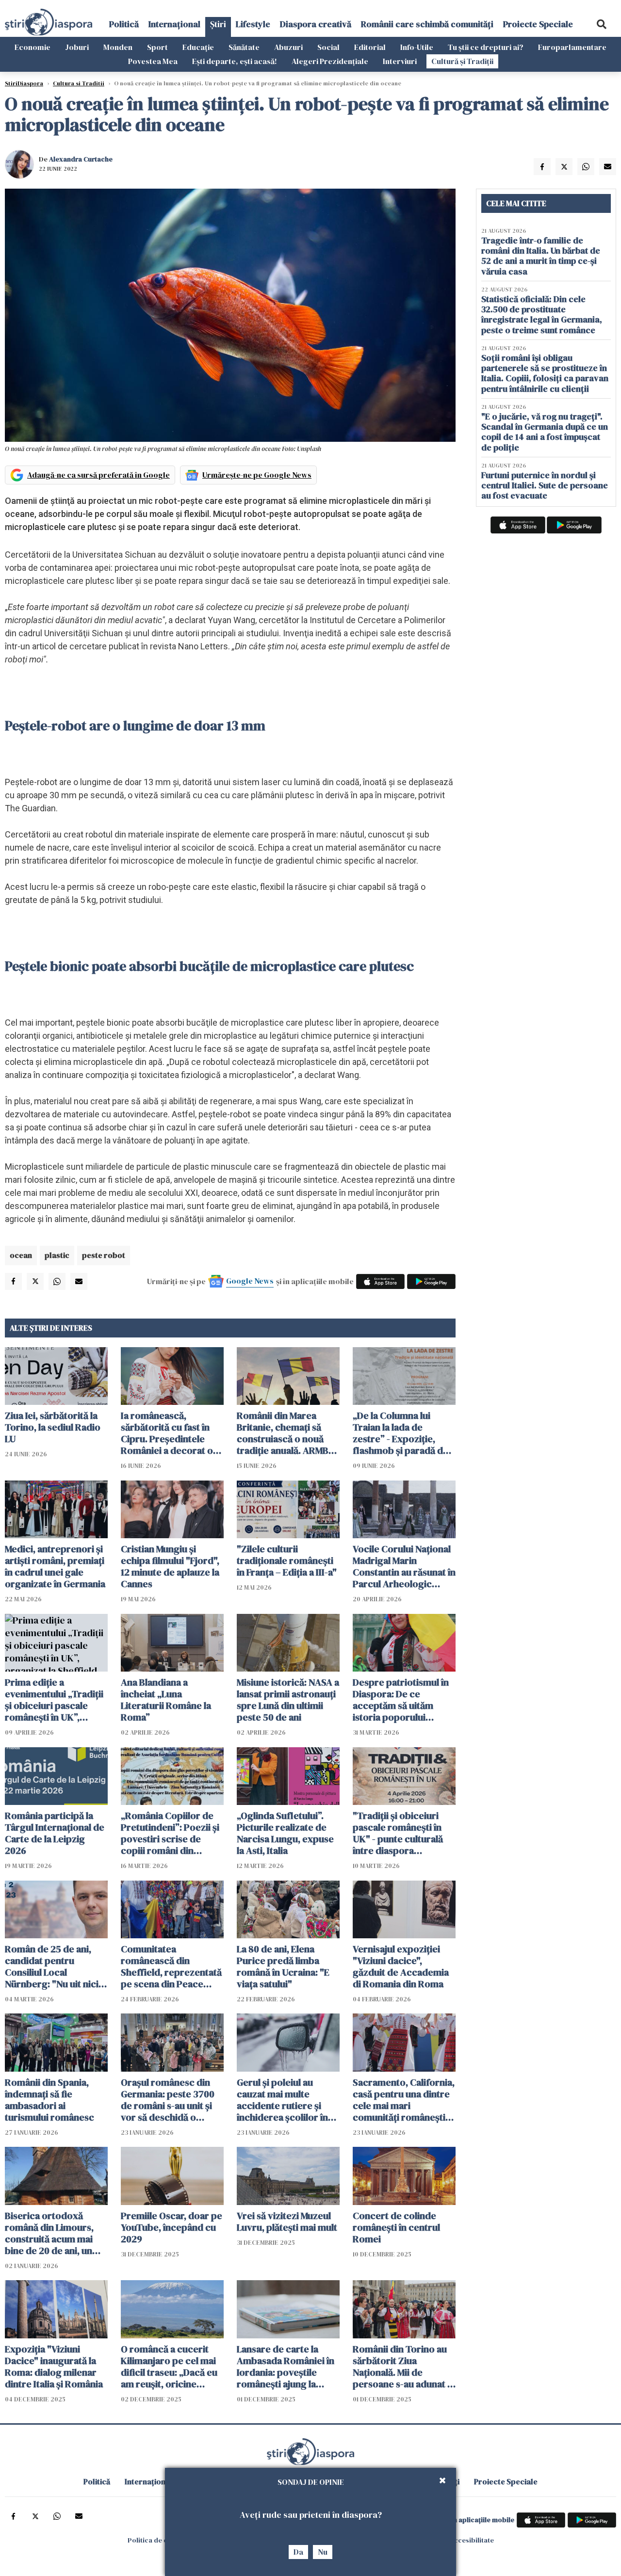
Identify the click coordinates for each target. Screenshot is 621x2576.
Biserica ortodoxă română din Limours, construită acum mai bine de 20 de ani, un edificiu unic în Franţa (51, 2233)
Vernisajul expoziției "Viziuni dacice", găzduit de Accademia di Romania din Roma (401, 1966)
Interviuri (400, 61)
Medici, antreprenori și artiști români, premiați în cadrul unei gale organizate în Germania (55, 1566)
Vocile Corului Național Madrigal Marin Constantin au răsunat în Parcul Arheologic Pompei (404, 1566)
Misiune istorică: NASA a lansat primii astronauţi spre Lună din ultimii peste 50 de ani (288, 1700)
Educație (198, 47)
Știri (218, 24)
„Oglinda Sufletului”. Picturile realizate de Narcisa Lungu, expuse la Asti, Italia (285, 1833)
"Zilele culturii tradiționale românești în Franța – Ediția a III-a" (287, 1561)
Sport (157, 47)
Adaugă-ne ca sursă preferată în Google (98, 475)
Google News (250, 1281)
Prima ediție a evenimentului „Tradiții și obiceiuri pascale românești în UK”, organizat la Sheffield (54, 1700)
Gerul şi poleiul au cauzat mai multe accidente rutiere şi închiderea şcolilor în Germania (282, 2100)
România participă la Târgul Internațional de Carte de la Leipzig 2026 (55, 1833)
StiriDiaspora (24, 83)
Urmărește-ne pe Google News (257, 475)
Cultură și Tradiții (462, 61)
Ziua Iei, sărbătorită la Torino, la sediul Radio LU (53, 1427)
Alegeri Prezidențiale (330, 61)
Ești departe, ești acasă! (235, 61)
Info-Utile (417, 47)
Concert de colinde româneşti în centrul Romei (396, 2227)
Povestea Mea (153, 61)
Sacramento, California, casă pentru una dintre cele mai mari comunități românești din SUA (404, 2100)
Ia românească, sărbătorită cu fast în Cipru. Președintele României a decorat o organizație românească (167, 1433)
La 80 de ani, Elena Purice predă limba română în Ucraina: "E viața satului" (283, 1966)
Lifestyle (253, 24)
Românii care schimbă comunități (427, 24)
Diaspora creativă (316, 24)
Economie (33, 47)
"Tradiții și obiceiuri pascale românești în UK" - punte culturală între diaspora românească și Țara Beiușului (398, 1833)
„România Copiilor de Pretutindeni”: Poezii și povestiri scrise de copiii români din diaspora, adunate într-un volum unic (170, 1833)
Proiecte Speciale (538, 24)
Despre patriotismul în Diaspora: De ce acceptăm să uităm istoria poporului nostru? (401, 1700)
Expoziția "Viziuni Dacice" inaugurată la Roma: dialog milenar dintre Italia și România (54, 2367)
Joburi (77, 47)
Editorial (370, 47)
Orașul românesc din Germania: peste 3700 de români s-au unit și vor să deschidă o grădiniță (168, 2100)
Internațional (174, 24)
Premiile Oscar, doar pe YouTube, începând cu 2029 (172, 2227)
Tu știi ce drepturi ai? (486, 47)
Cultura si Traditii (79, 83)
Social (328, 47)
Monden (118, 47)
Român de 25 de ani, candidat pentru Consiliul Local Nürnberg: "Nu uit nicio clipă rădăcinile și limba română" (55, 1966)
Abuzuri (288, 47)
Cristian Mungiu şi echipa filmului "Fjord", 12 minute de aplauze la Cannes (170, 1566)
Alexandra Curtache (81, 159)
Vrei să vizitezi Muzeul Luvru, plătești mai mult (287, 2222)
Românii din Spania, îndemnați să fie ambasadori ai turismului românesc (49, 2100)
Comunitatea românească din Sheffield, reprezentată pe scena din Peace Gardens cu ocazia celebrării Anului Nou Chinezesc (171, 1966)
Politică (124, 24)
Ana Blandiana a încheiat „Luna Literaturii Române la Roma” (166, 1700)
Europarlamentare (572, 47)
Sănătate (244, 47)
